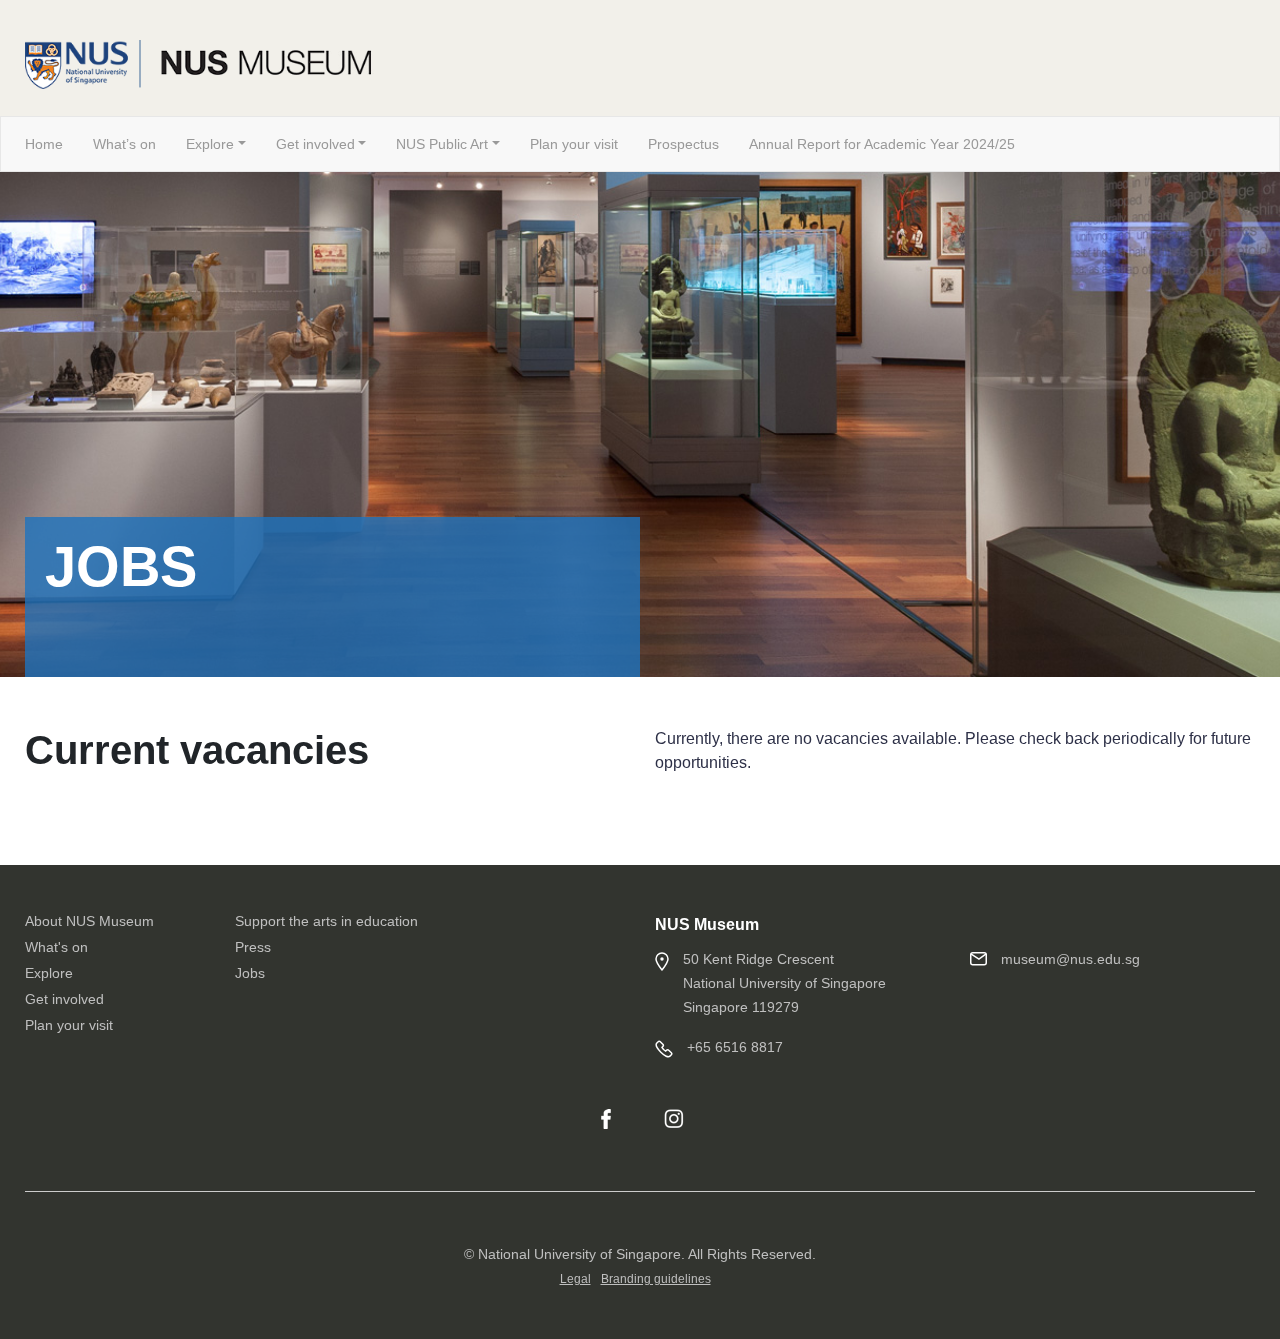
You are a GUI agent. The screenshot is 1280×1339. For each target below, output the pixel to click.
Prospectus (683, 144)
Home (44, 144)
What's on (56, 947)
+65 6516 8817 (735, 1047)
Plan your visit (574, 144)
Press (253, 947)
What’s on (124, 144)
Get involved (315, 144)
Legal (575, 1279)
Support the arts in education (326, 921)
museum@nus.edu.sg (1070, 959)
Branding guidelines (656, 1279)
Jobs (250, 973)
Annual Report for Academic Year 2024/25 (882, 144)
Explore (210, 144)
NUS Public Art (442, 144)
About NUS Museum (89, 921)
